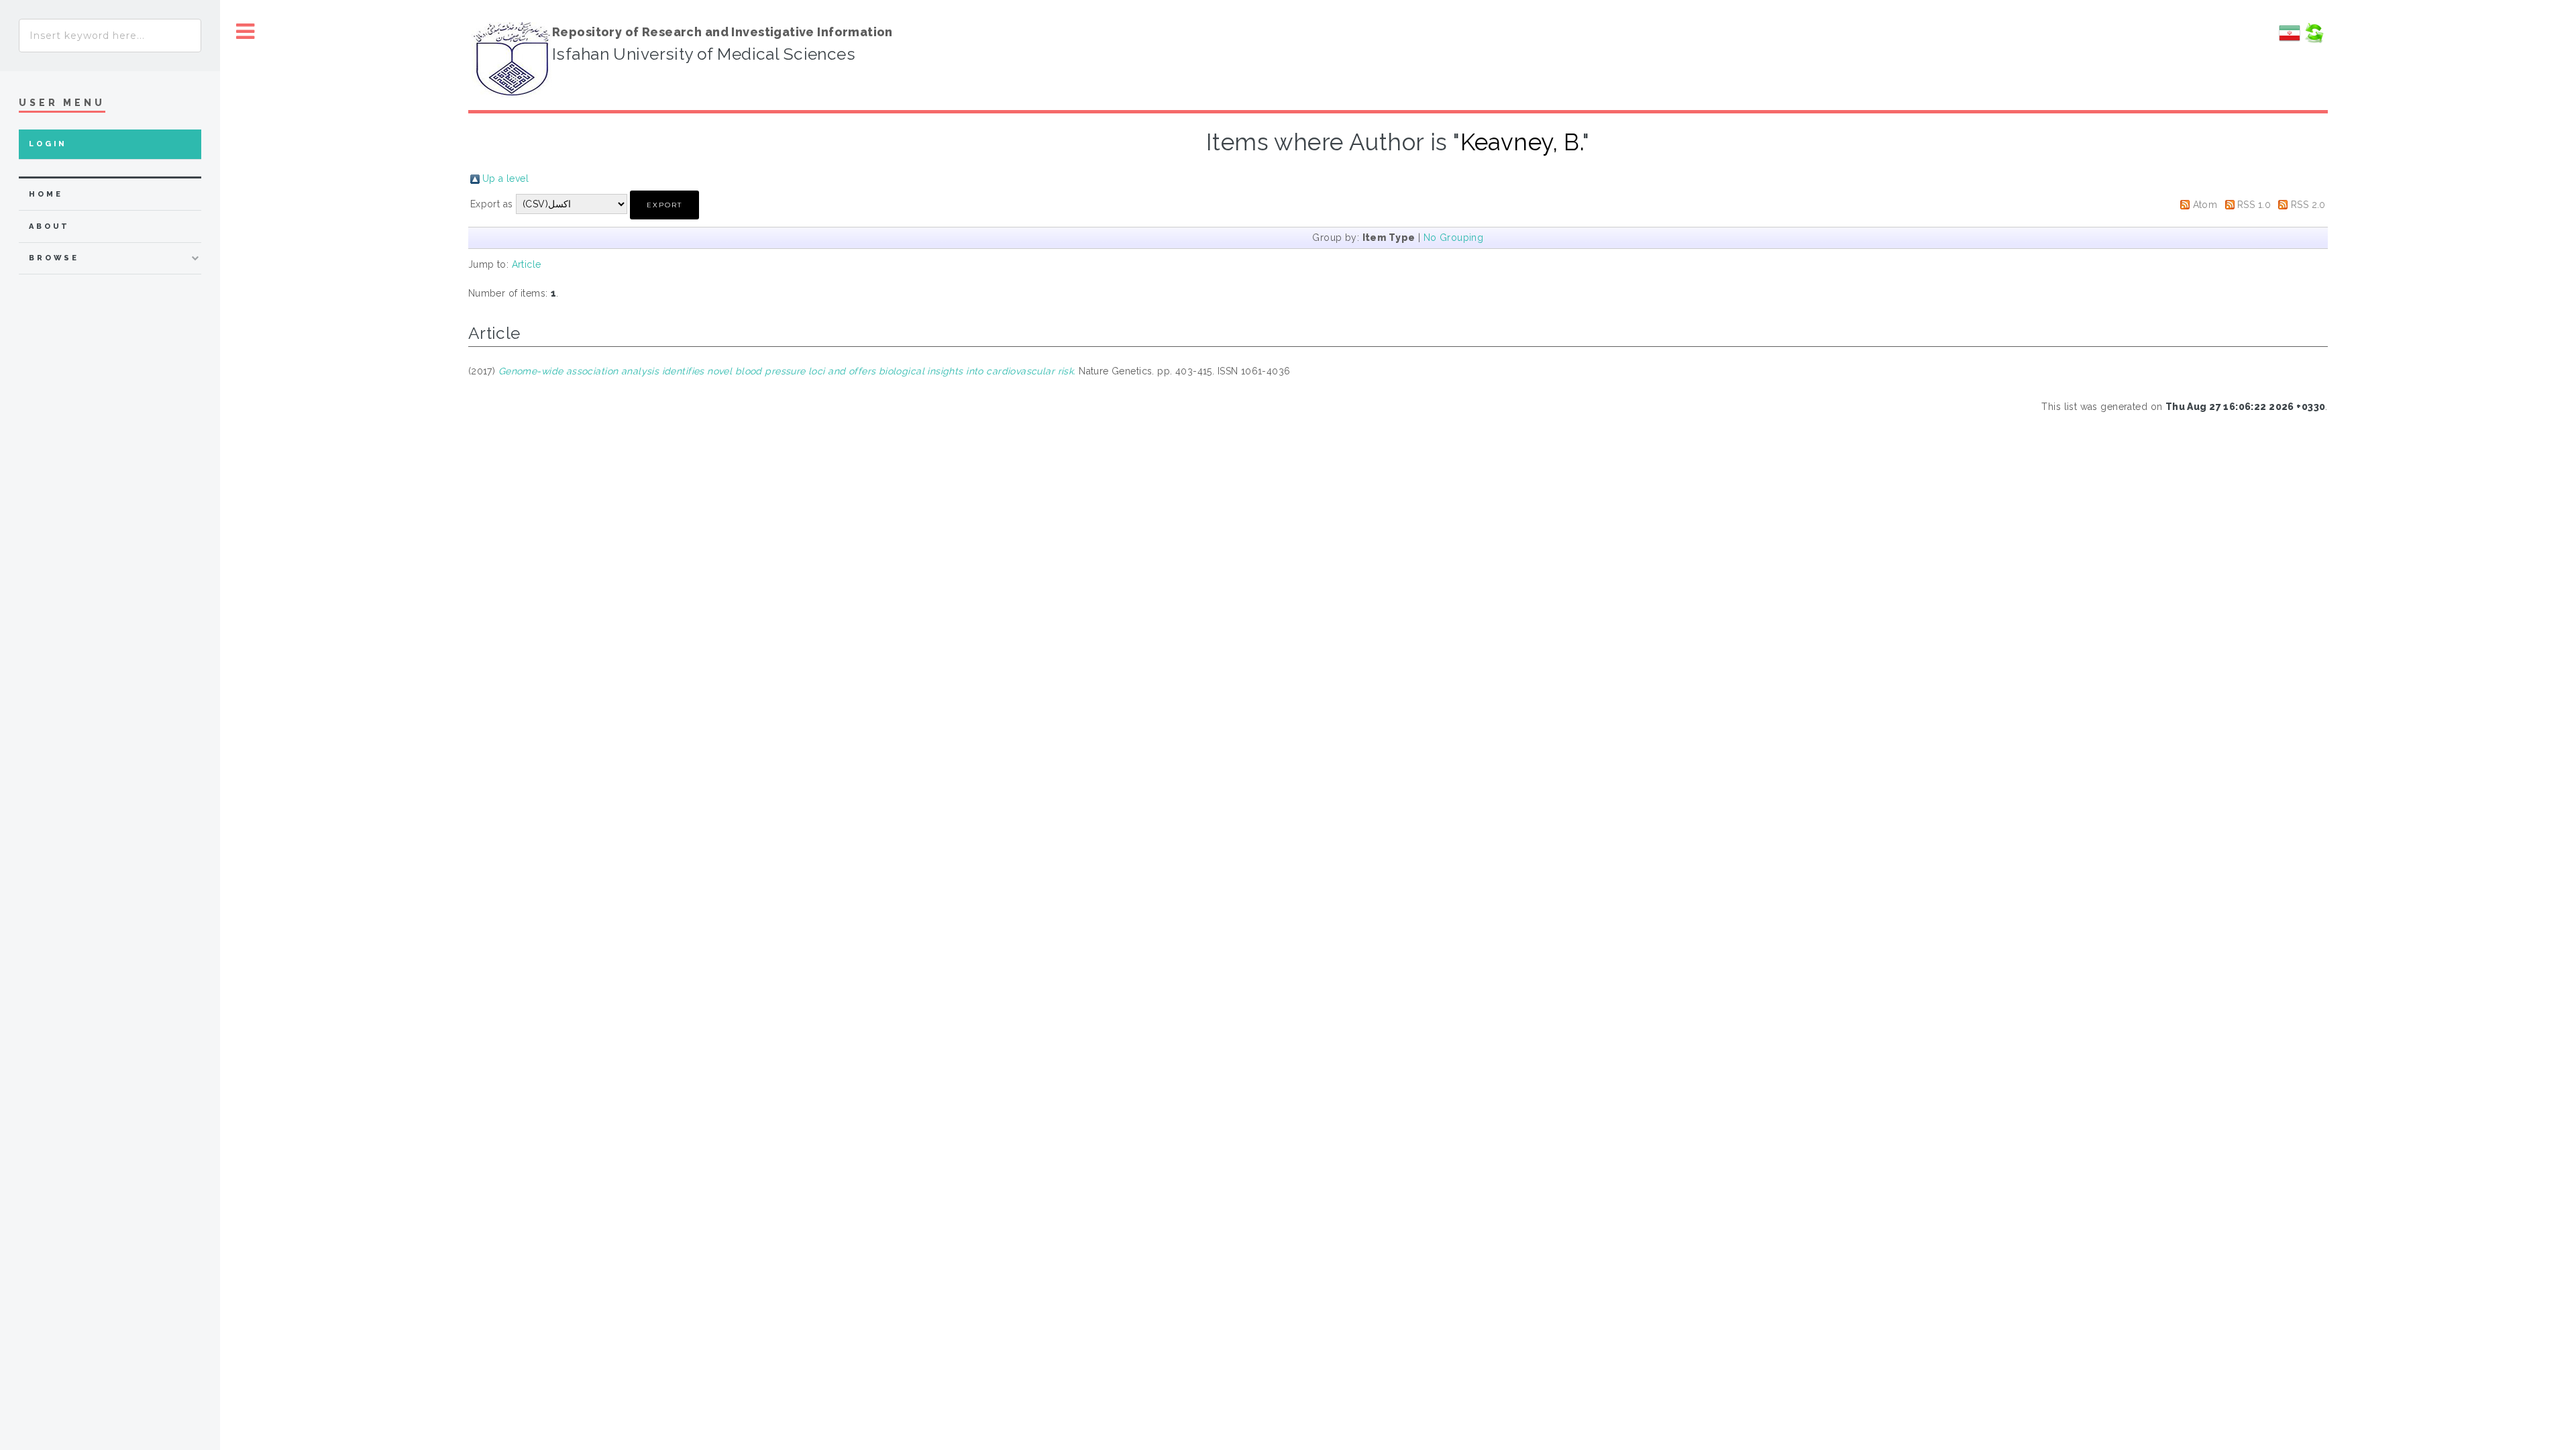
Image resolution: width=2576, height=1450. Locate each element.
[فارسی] (2290, 40)
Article (527, 264)
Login (48, 144)
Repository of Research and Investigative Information (722, 32)
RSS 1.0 (2254, 205)
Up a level (505, 178)
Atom (2205, 205)
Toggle (246, 32)
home (46, 194)
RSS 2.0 (2308, 205)
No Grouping (1454, 238)
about (49, 226)
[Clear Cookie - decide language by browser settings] (2314, 40)
